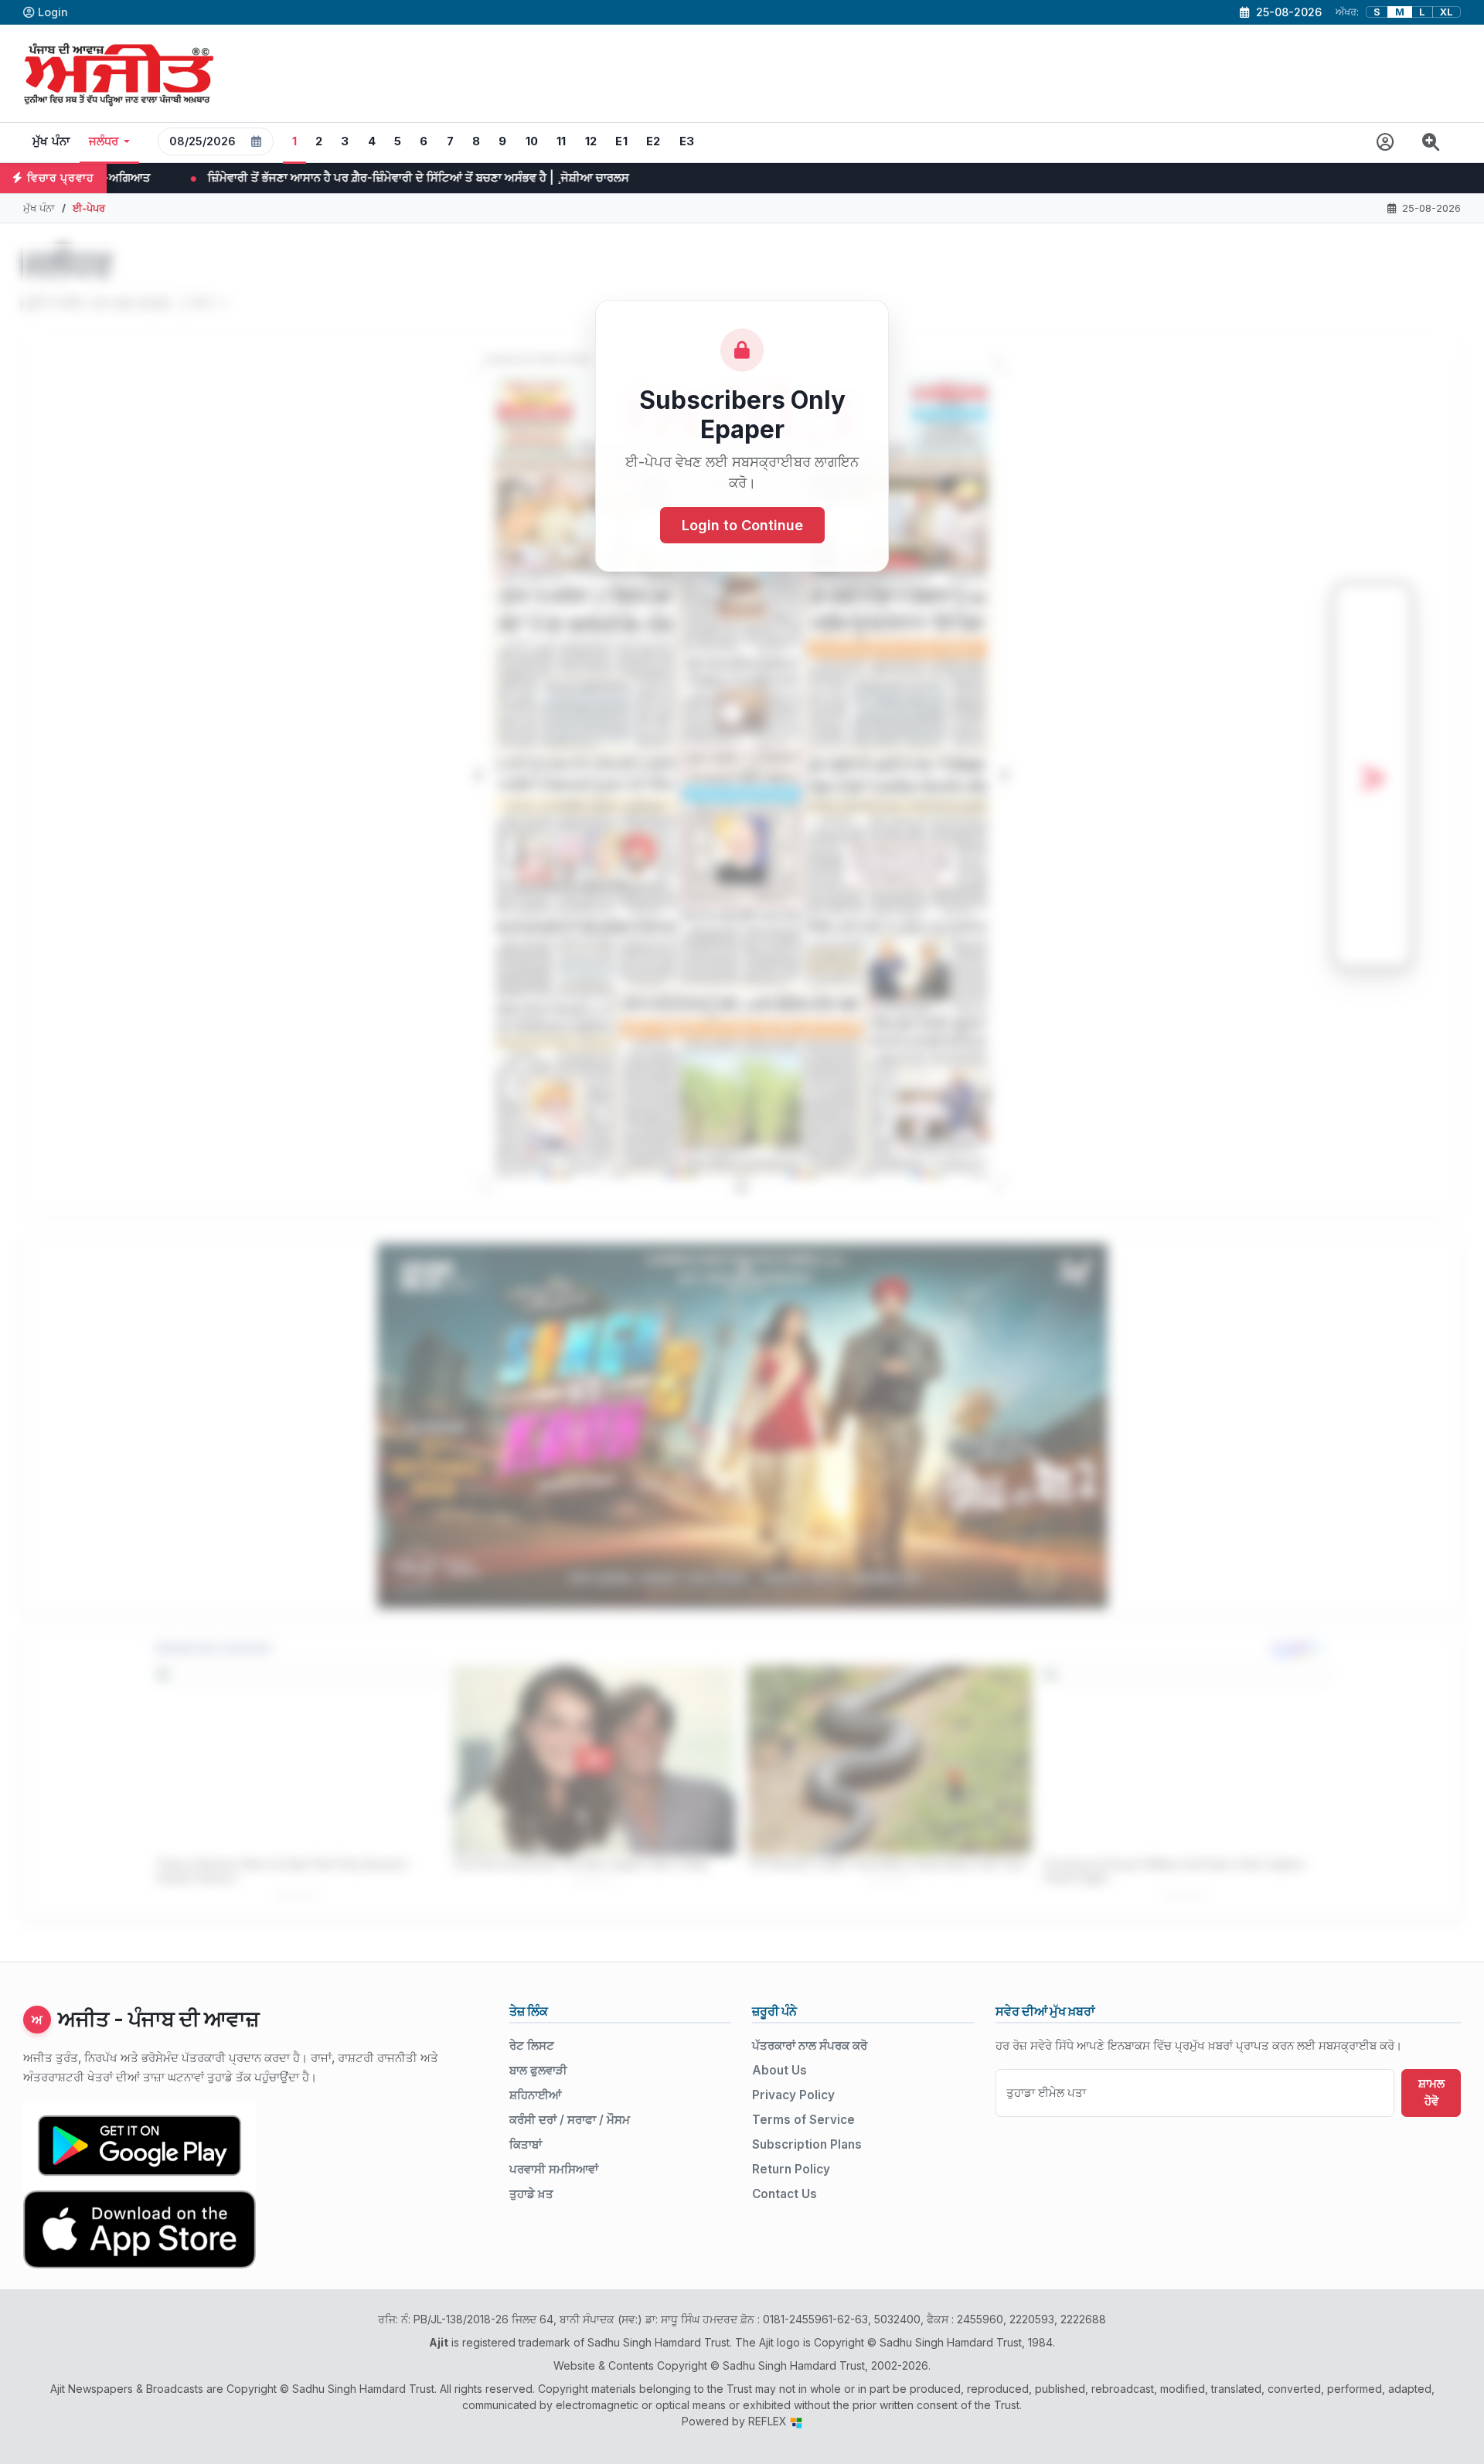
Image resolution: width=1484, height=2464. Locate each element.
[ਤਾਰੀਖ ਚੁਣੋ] (257, 141)
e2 (654, 141)
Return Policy (791, 2169)
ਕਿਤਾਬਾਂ (526, 2144)
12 (591, 141)
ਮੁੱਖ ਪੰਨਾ (51, 141)
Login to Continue (742, 525)
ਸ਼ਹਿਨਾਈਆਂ (535, 2095)
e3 (687, 141)
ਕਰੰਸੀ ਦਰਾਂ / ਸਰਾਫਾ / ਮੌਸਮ (570, 2120)
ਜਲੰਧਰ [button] (104, 141)
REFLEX (769, 2421)
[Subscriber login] (1385, 143)
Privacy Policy (793, 2095)
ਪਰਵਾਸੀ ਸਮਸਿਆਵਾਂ (554, 2169)
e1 (621, 141)
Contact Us (785, 2194)
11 (562, 141)
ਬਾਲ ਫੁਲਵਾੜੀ (538, 2070)
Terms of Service (803, 2120)
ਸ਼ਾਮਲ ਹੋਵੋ (1431, 2092)
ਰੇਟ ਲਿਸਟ (532, 2045)
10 (532, 141)
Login (53, 12)
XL (1447, 12)
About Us (779, 2070)
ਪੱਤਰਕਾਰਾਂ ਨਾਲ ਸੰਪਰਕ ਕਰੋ (810, 2045)
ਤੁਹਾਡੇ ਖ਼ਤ (531, 2194)
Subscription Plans (807, 2144)
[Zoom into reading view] (1431, 143)
